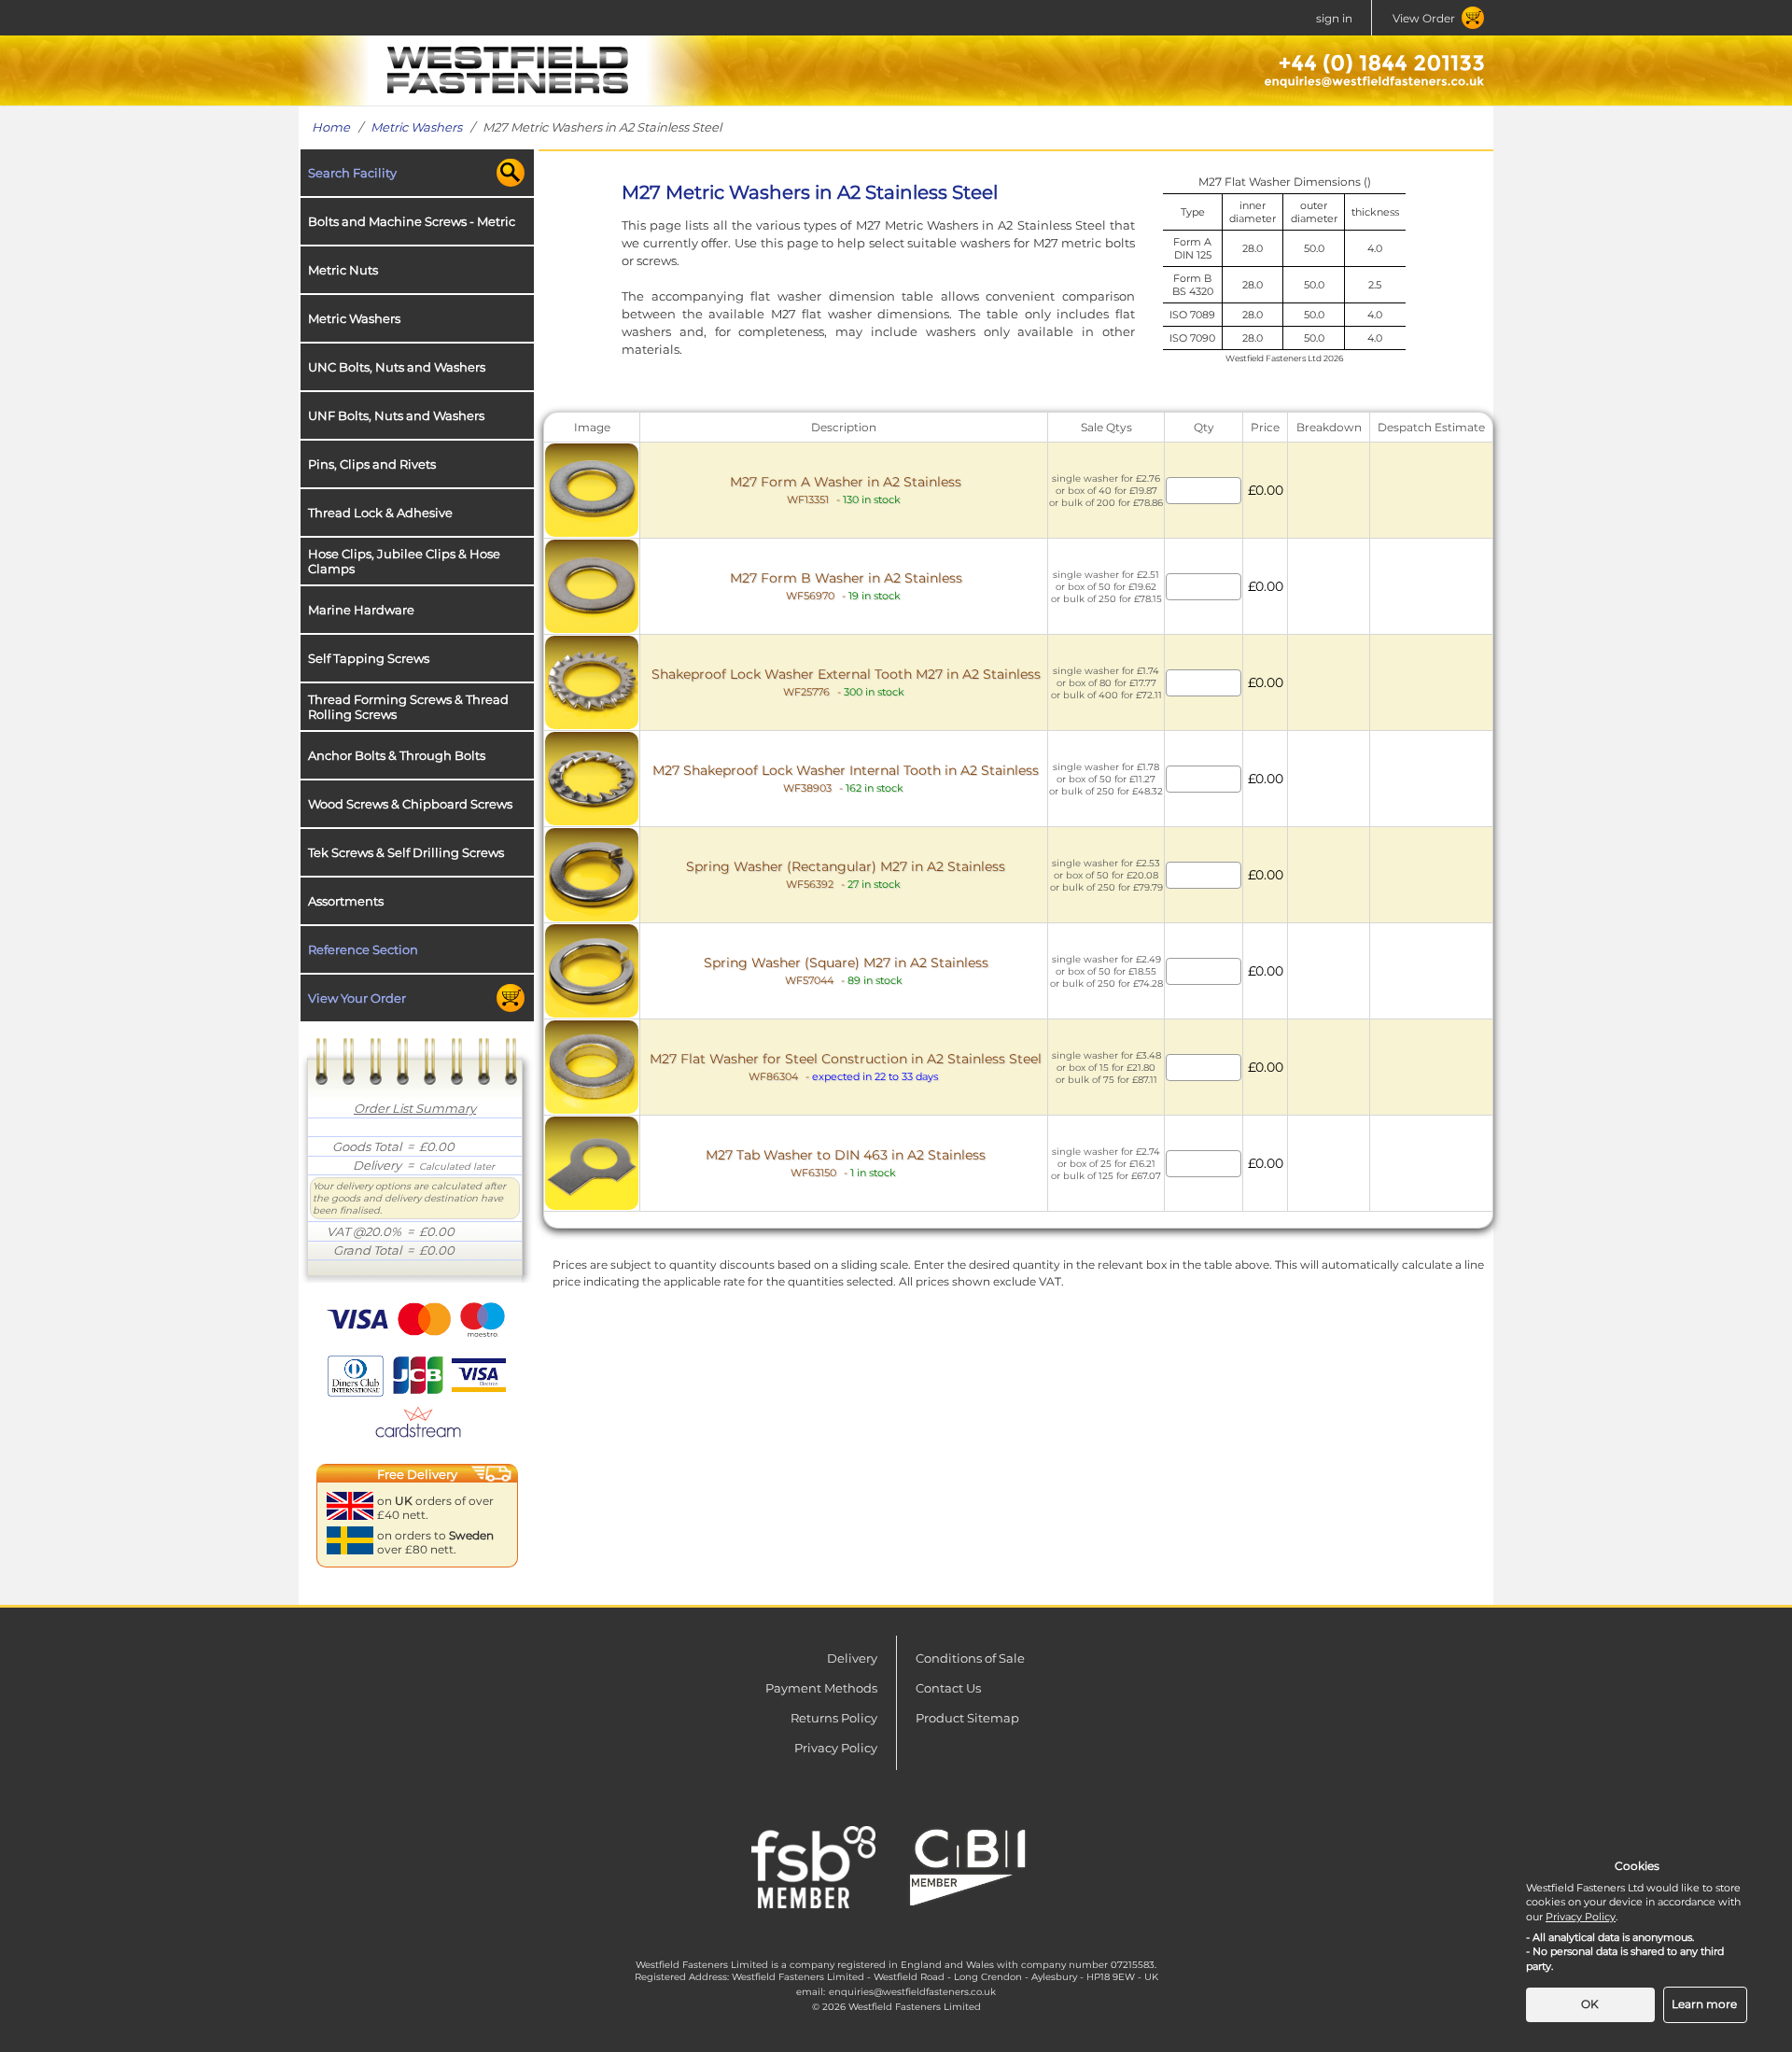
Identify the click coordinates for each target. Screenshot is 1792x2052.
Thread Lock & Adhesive (380, 513)
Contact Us (948, 1688)
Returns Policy (834, 1718)
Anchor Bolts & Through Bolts (397, 755)
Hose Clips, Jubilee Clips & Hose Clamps (404, 561)
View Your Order (357, 998)
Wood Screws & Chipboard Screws (410, 804)
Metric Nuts (343, 270)
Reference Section (363, 949)
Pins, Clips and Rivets (372, 464)
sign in (1334, 18)
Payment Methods (821, 1688)
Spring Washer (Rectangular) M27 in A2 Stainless (846, 874)
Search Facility (352, 173)
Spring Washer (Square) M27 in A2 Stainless (846, 970)
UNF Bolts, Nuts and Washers (396, 415)
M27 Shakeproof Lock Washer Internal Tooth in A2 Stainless (846, 778)
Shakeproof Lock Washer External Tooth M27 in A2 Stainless (846, 682)
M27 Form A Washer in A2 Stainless (846, 490)
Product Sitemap (967, 1718)
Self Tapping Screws (369, 658)
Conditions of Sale (970, 1658)
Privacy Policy (836, 1748)
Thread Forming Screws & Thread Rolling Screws (408, 707)
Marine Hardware (361, 610)
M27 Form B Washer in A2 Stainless (846, 586)
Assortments (346, 901)
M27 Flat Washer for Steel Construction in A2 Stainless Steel (846, 1067)
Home (331, 127)
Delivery (852, 1658)
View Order (1424, 18)
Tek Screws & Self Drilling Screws (406, 852)
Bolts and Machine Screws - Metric (412, 221)
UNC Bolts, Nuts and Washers (397, 367)
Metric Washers (416, 127)
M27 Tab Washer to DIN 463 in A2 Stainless (846, 1163)
